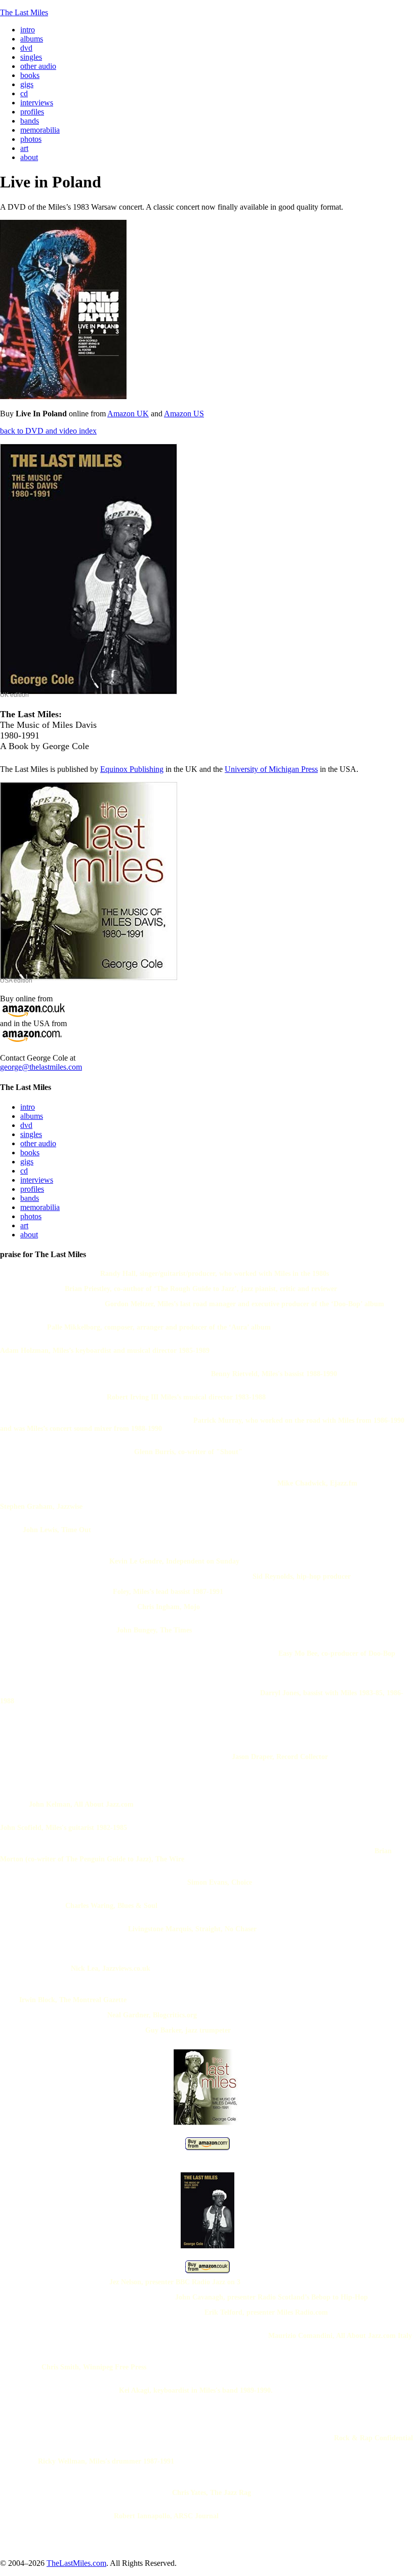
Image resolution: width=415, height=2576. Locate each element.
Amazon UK (128, 414)
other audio (38, 1143)
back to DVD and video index (48, 431)
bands (30, 1198)
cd (24, 1171)
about (29, 1235)
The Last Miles (24, 12)
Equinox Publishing (132, 769)
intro (28, 1107)
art (24, 1225)
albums (32, 1116)
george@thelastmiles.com (41, 1067)
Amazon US (184, 414)
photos (31, 1216)
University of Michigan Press (271, 769)
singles (31, 1134)
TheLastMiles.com (76, 2563)
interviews (37, 1180)
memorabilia (40, 1207)
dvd (26, 1125)
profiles (32, 1189)
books (30, 1153)
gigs (27, 1162)
